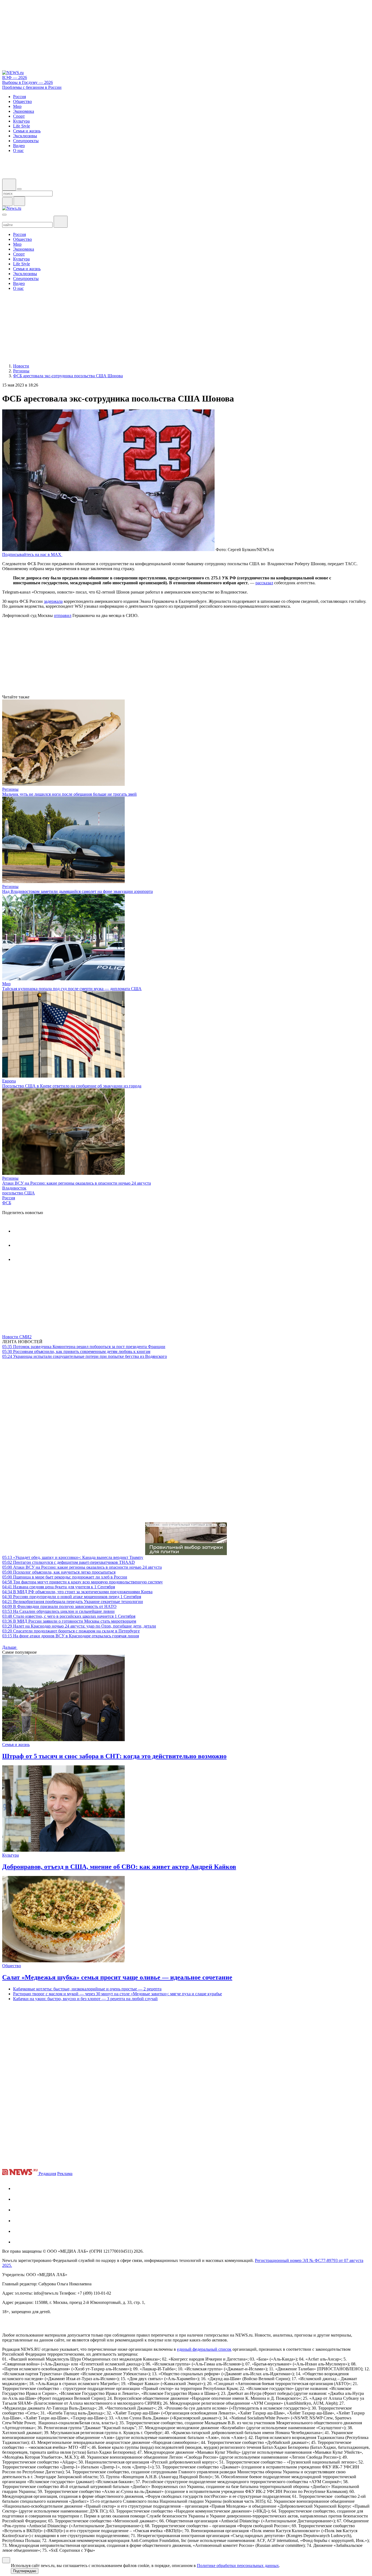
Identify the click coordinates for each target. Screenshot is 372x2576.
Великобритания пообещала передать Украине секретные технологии (73, 1602)
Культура (10, 1855)
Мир (6, 984)
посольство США (19, 1193)
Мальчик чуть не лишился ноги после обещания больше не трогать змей (69, 794)
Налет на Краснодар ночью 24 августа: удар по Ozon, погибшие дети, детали (79, 1626)
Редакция (47, 2174)
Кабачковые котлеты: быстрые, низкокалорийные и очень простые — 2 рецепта (87, 1989)
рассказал (264, 583)
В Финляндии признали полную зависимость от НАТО (59, 1606)
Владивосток (14, 1188)
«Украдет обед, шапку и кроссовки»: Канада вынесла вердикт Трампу (73, 1557)
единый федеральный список (204, 2349)
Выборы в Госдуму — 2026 (28, 82)
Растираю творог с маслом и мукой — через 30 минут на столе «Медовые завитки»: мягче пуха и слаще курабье (118, 1994)
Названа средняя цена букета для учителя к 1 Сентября (59, 1587)
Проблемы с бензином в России (32, 87)
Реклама (65, 2174)
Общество (12, 1966)
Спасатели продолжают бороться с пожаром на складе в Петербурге (71, 1631)
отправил (63, 615)
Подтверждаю (25, 2571)
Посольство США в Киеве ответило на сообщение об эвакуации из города (72, 1086)
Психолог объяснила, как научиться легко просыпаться (59, 1572)
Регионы (10, 789)
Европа (9, 1081)
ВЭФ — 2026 (15, 77)
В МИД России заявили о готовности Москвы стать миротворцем (69, 1621)
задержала (53, 601)
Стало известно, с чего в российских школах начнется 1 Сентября (69, 1616)
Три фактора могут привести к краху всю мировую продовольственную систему (83, 1582)
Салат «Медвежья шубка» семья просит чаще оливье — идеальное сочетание (117, 1977)
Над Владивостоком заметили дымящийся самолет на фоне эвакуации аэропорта (77, 891)
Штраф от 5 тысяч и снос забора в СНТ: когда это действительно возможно (114, 1756)
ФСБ (7, 1203)
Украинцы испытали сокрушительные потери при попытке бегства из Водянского (85, 1356)
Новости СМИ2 (17, 1337)
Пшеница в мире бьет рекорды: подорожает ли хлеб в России (65, 1577)
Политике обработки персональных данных (238, 2566)
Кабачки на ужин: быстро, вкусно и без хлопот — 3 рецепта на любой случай (85, 1999)
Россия (9, 1198)
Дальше (10, 1647)
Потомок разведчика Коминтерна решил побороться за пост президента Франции (84, 1347)
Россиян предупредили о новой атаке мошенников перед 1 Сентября (72, 1597)
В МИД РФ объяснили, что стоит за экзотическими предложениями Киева (77, 1592)
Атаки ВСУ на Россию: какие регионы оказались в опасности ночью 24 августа (77, 1183)
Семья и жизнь (16, 1745)
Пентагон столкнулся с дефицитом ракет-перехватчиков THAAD (68, 1562)
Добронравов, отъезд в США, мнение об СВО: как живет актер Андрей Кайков (119, 1867)
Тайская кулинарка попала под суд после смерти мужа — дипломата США (72, 989)
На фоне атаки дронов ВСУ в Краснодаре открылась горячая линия (71, 1636)
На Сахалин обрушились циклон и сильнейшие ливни (58, 1611)
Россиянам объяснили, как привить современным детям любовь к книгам (76, 1351)
